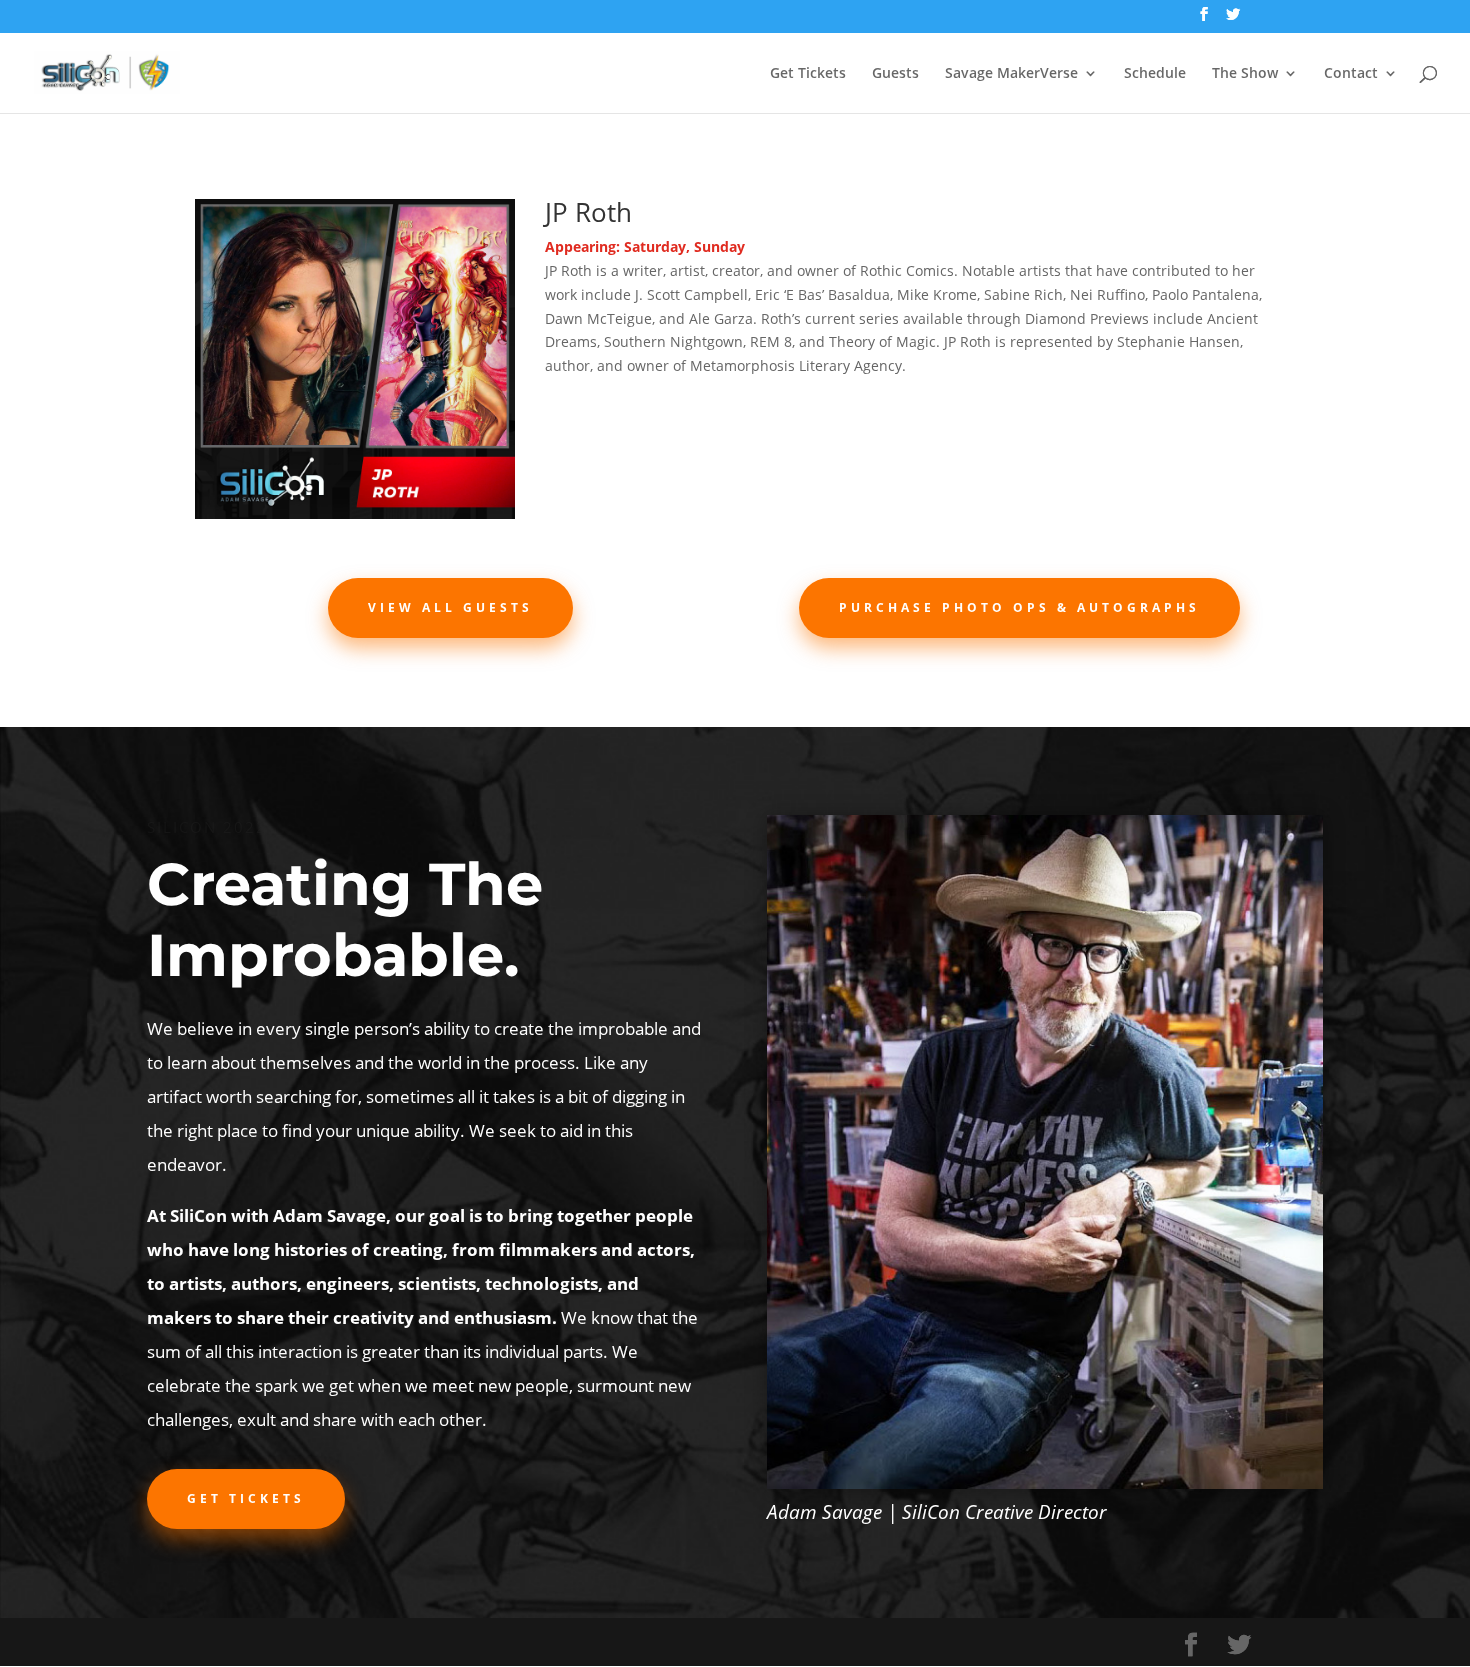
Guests (895, 74)
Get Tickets (808, 74)
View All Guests (450, 607)
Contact (1351, 74)
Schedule (1155, 74)
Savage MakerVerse (1011, 74)
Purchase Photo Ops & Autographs (1019, 607)
